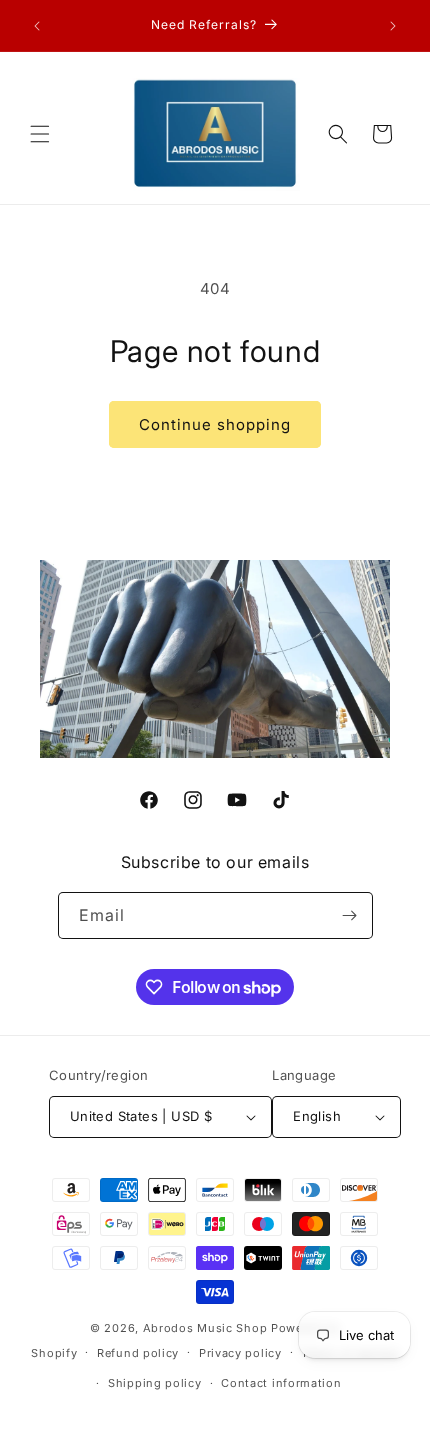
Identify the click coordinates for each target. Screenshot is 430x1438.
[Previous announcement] (37, 26)
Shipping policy (155, 1383)
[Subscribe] (350, 915)
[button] (40, 134)
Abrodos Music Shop (205, 1328)
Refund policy (138, 1353)
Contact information (281, 1383)
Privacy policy (240, 1353)
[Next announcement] (393, 26)
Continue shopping (215, 424)
